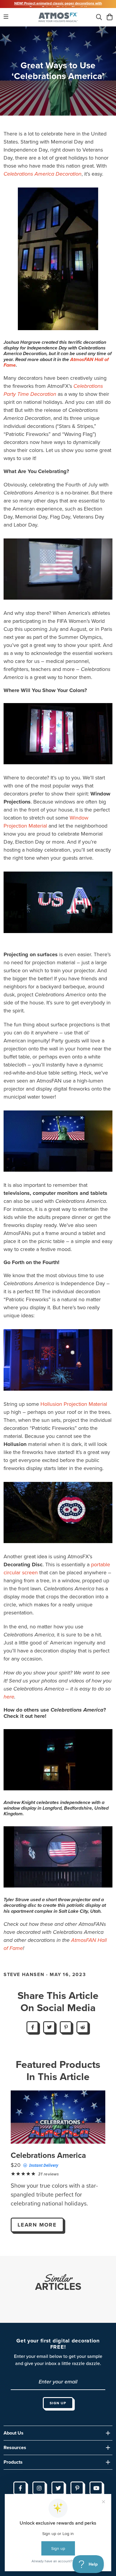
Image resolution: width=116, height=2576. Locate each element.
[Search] (99, 18)
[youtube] (96, 2488)
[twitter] (58, 2488)
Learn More (37, 2225)
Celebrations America (48, 2155)
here (9, 1697)
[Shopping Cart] (110, 17)
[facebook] (20, 2488)
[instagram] (39, 2488)
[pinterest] (77, 2488)
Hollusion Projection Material (74, 1404)
